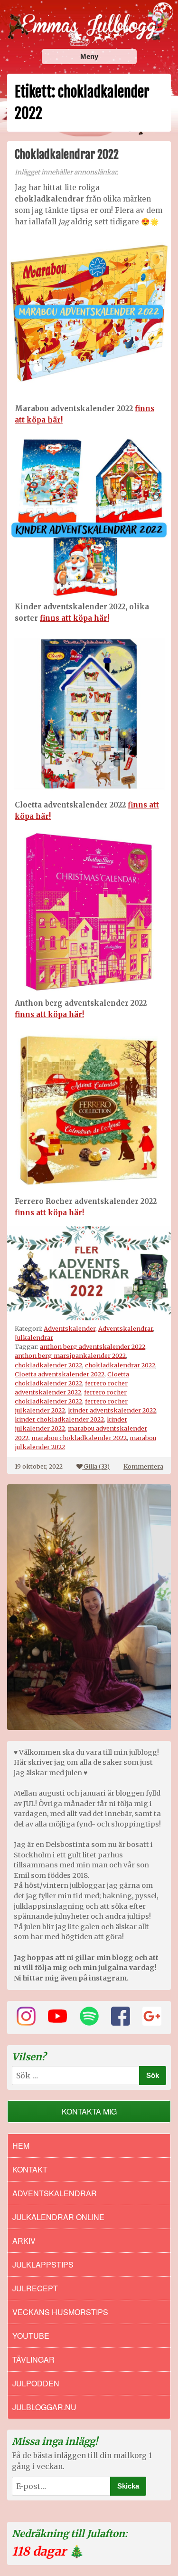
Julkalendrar (34, 1337)
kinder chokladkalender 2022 (59, 1419)
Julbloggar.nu (44, 2407)
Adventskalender (70, 1328)
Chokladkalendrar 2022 (67, 154)
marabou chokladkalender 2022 (79, 1438)
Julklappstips (43, 2264)
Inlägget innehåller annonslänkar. (66, 172)
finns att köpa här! (75, 618)
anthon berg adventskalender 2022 (93, 1346)
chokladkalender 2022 (48, 1365)
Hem (21, 2146)
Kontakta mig (89, 2111)
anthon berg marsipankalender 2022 (70, 1355)
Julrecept (35, 2288)
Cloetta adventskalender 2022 (60, 1374)
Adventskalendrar (126, 1328)
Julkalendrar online (58, 2217)
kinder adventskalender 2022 (112, 1410)
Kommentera (143, 1466)
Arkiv (24, 2241)
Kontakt (30, 2169)
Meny (89, 56)
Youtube (31, 2336)
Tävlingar (33, 2360)
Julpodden (36, 2383)
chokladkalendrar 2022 (120, 1365)
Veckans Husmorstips (60, 2312)
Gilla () (97, 1466)
